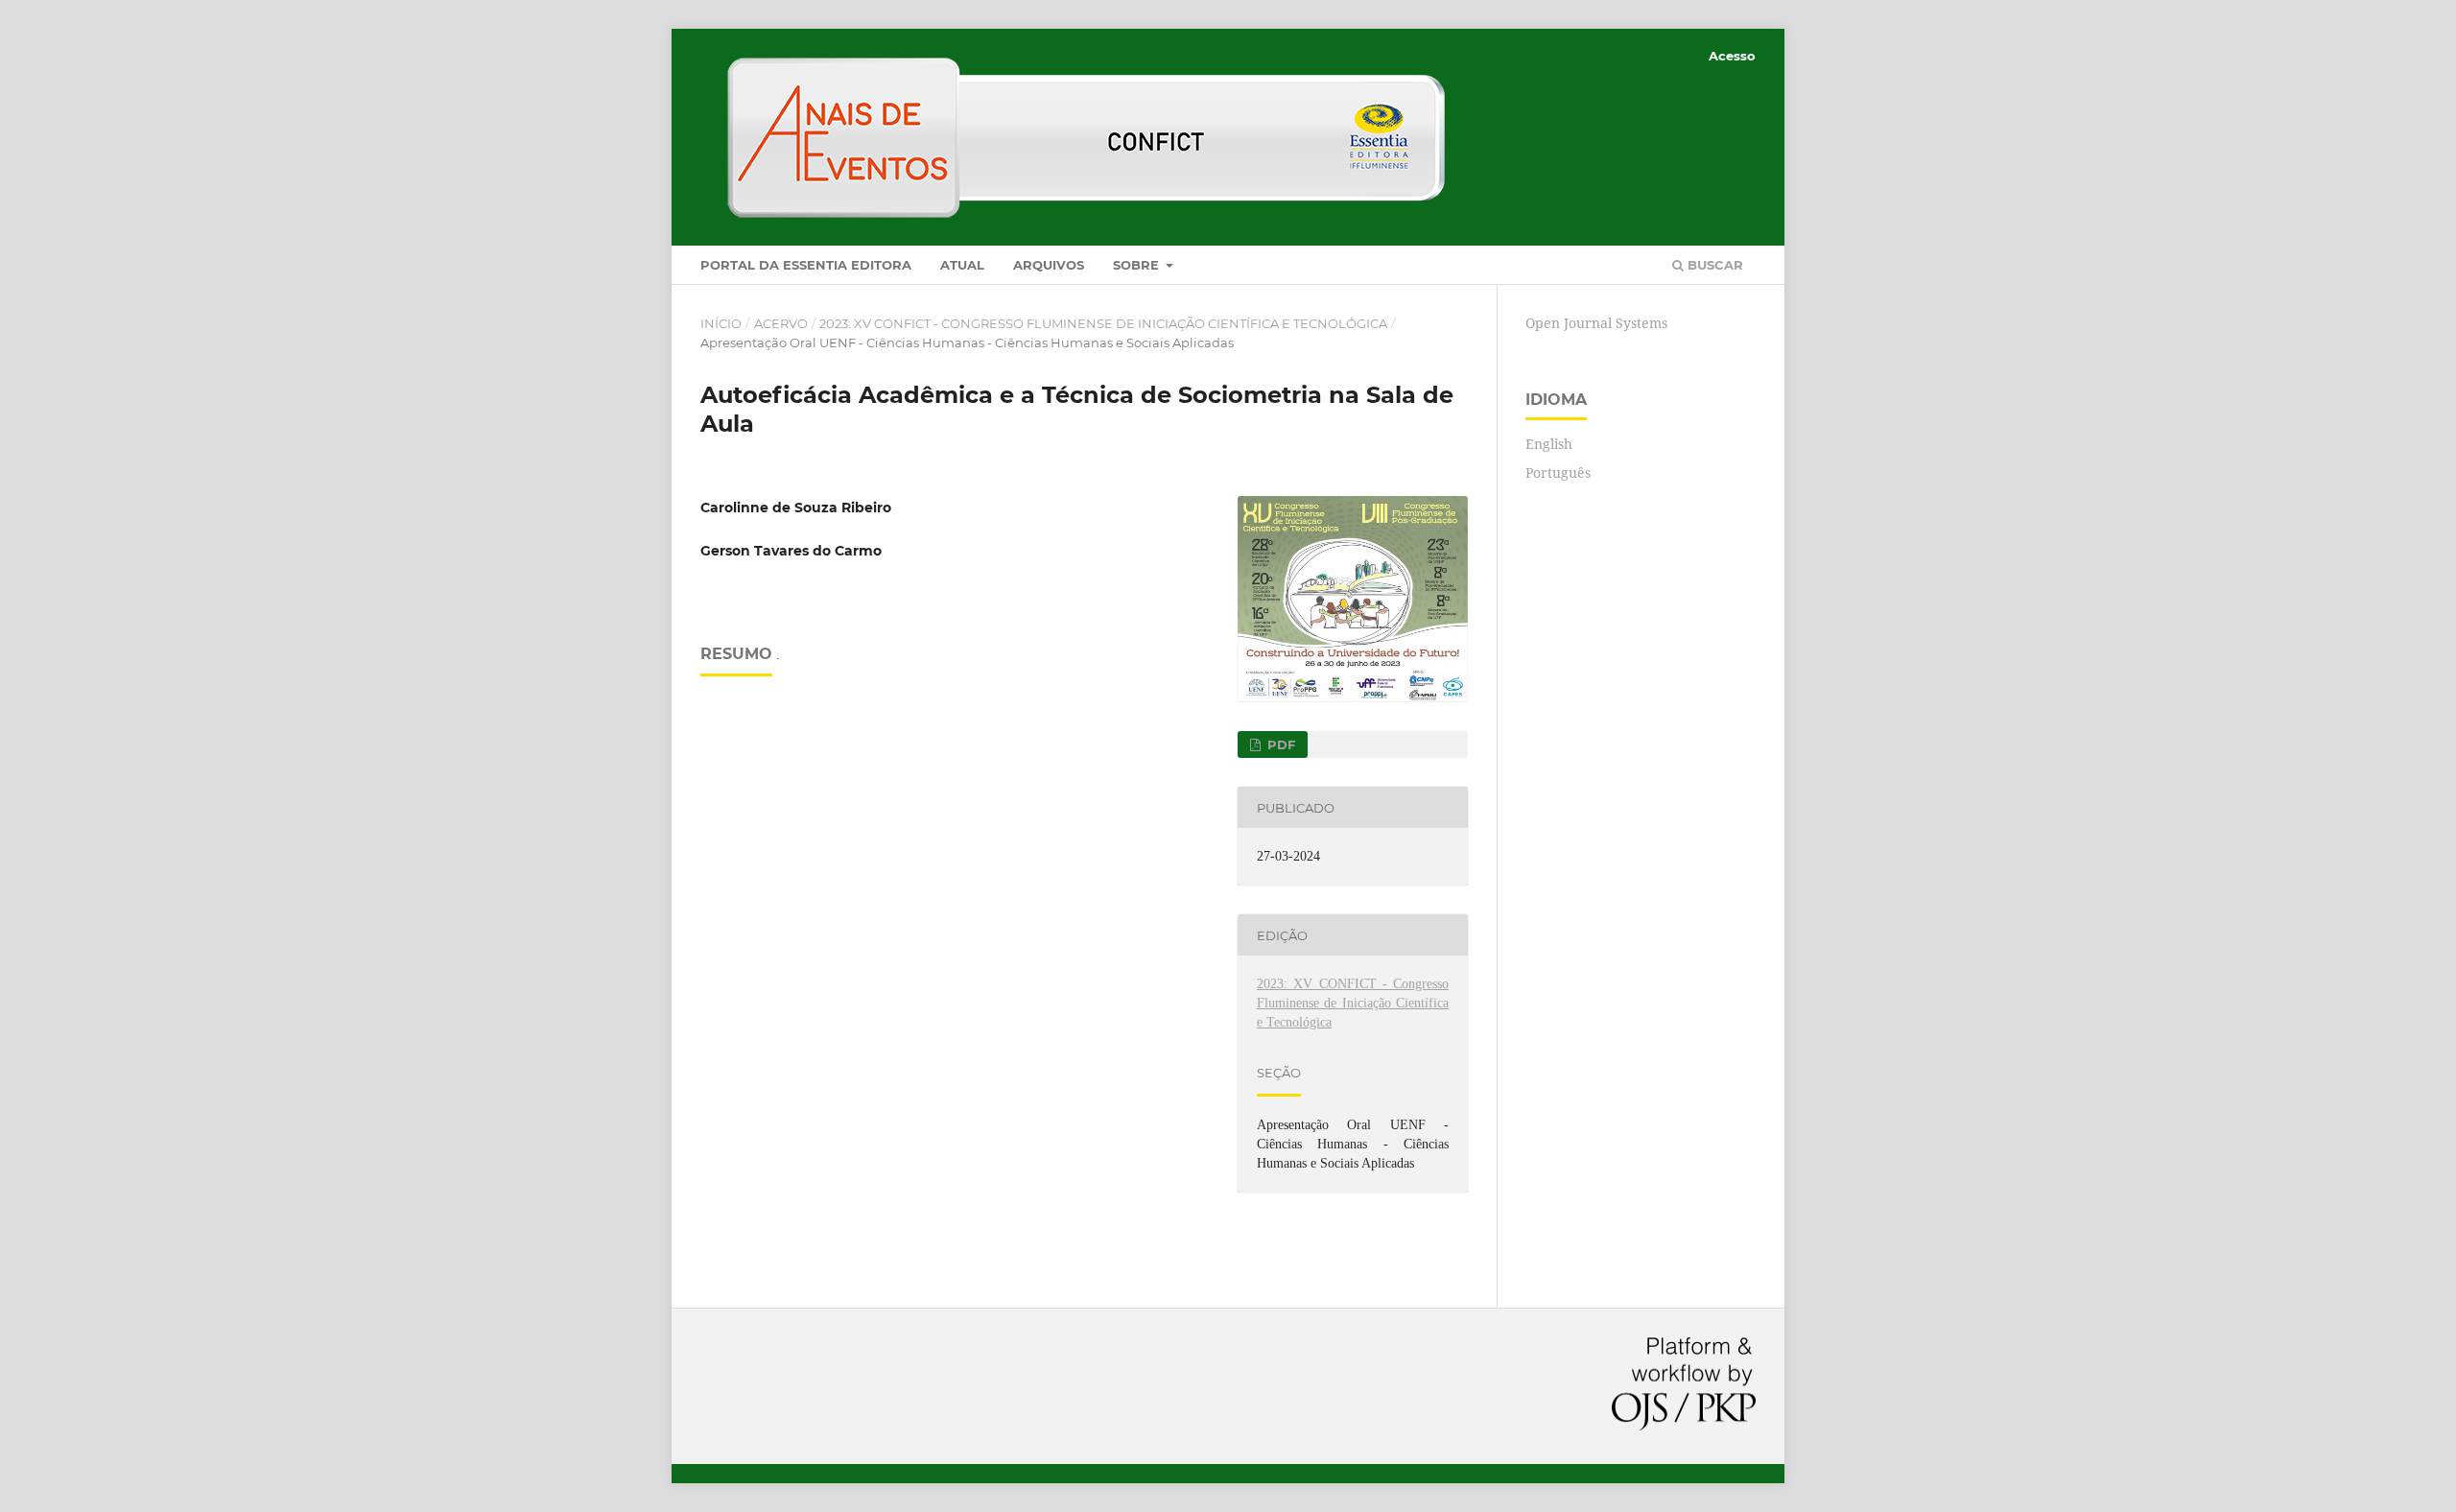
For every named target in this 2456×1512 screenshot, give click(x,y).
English (1549, 444)
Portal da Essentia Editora (806, 265)
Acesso (1732, 56)
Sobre (1138, 265)
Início (721, 323)
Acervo (781, 323)
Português (1558, 472)
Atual (962, 265)
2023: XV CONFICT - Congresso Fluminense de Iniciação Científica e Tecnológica (1103, 323)
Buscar (1713, 265)
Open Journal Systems (1596, 323)
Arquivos (1049, 265)
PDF (1279, 744)
